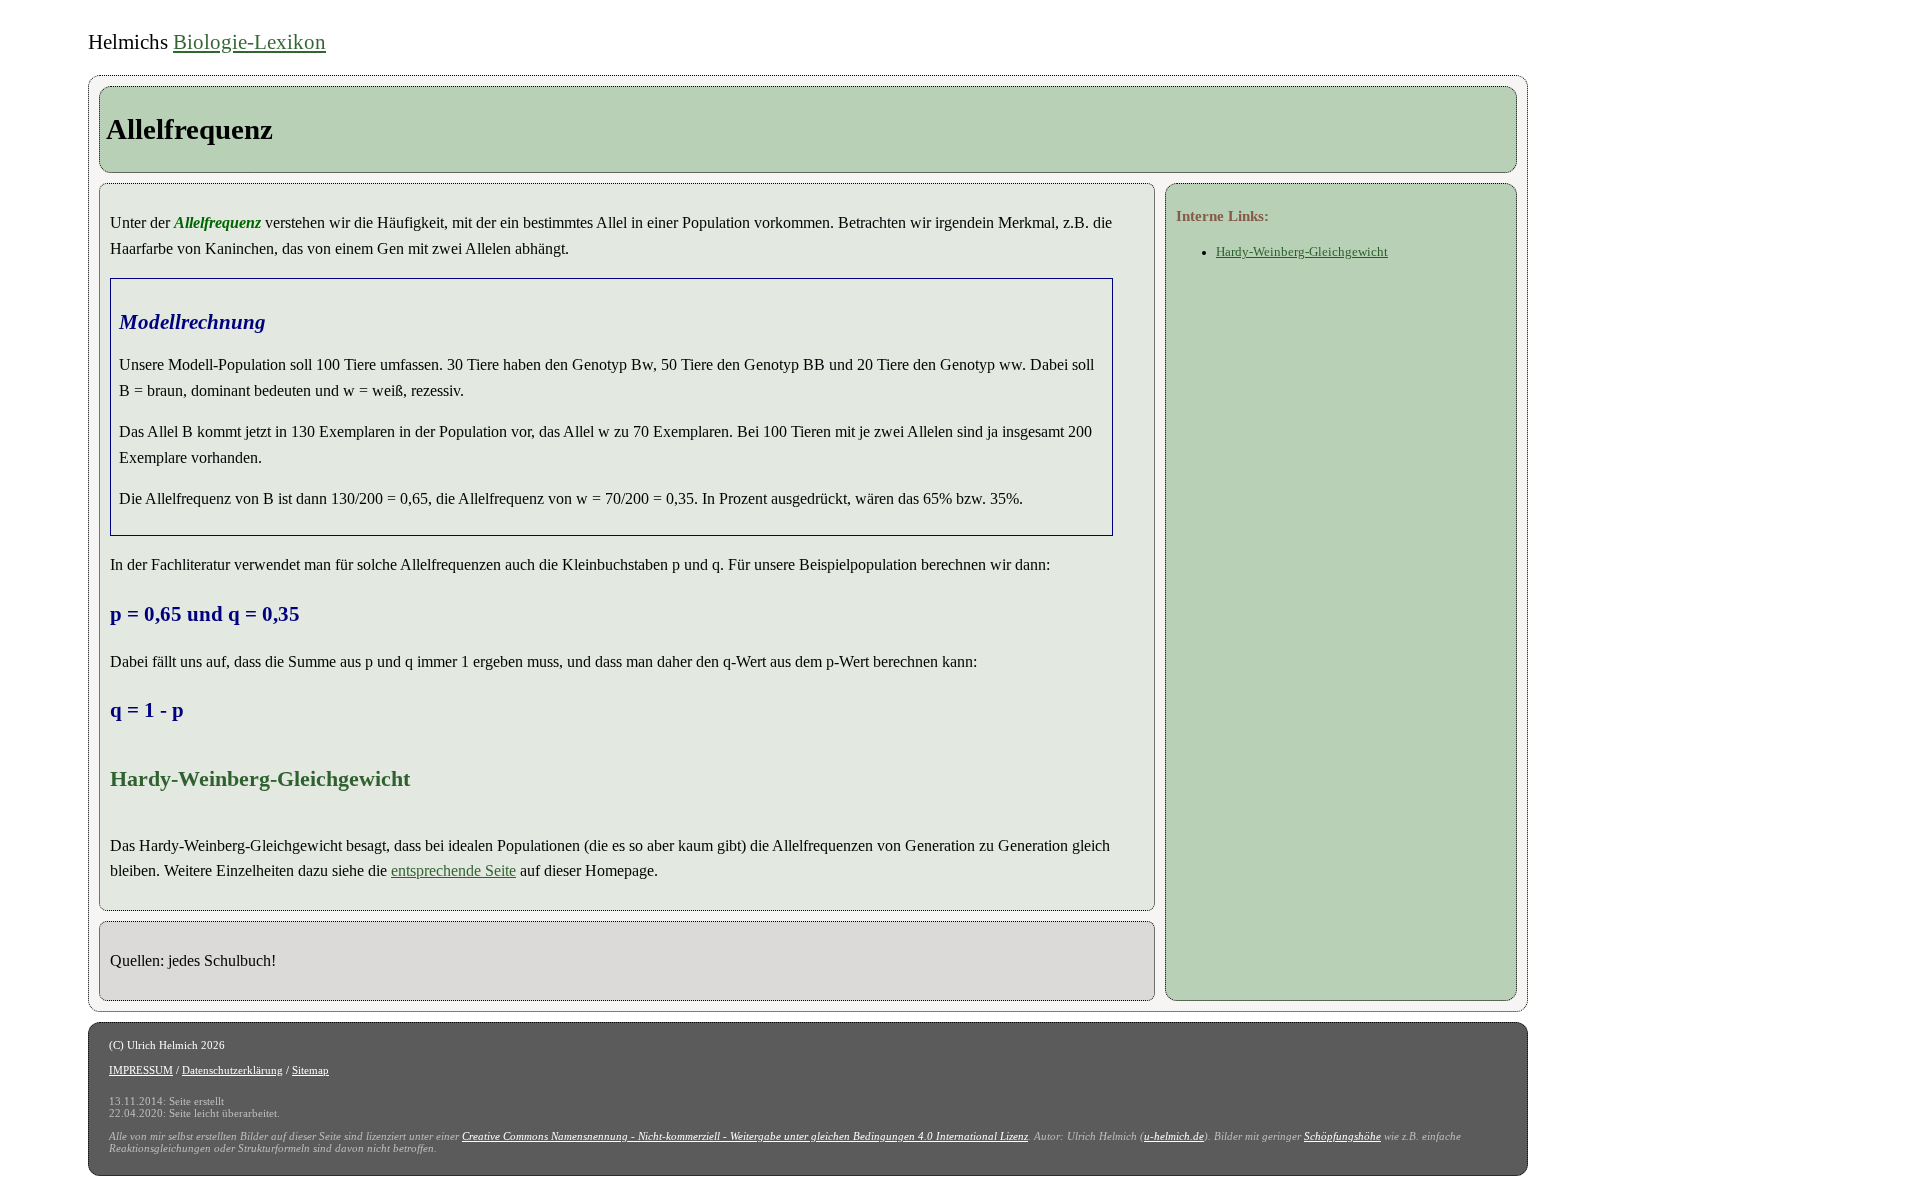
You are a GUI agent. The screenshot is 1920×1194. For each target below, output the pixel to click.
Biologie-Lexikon (249, 41)
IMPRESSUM (141, 1070)
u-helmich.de (1174, 1136)
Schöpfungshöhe (1342, 1136)
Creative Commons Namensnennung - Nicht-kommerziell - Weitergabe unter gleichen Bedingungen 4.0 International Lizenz (745, 1136)
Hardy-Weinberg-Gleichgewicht (1302, 252)
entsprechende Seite (453, 870)
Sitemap (310, 1070)
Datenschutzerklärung (232, 1070)
